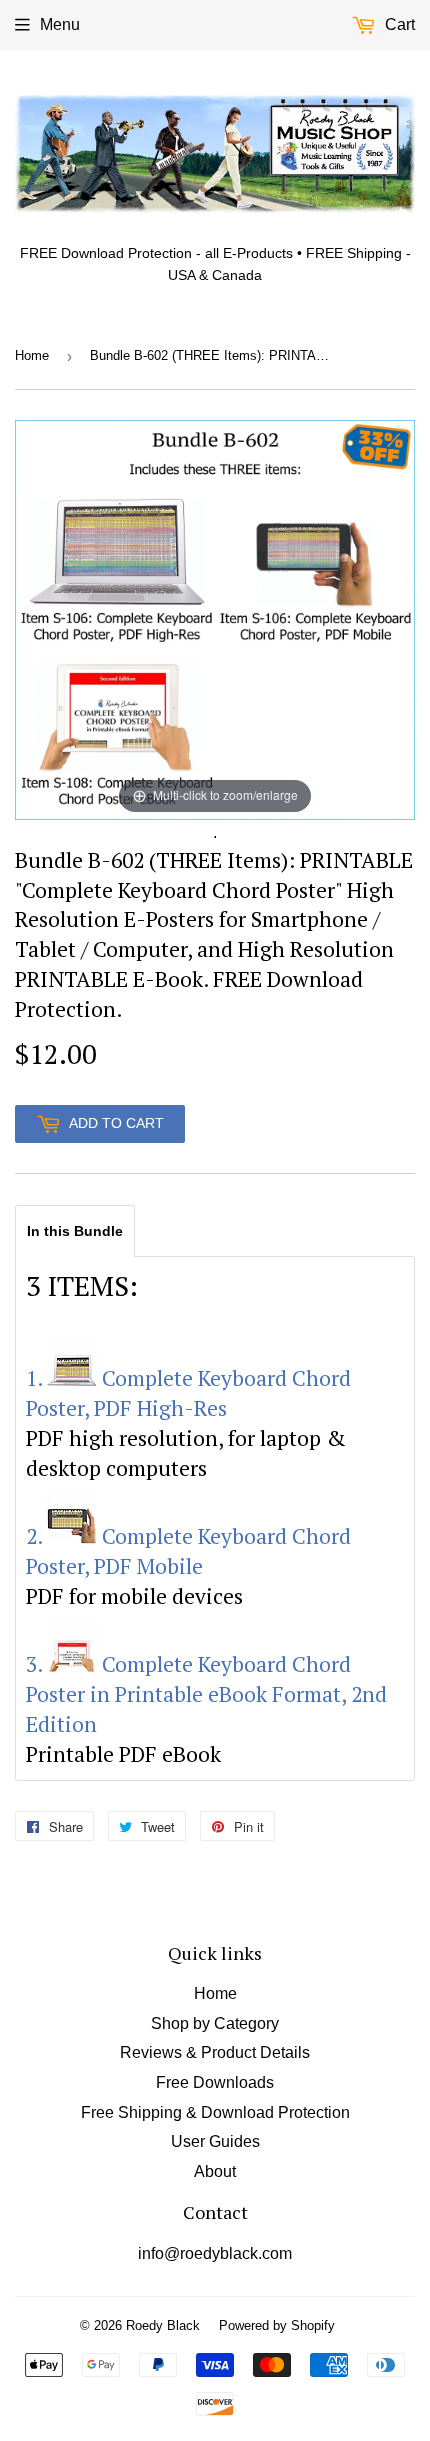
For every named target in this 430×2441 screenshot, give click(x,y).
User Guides (215, 2141)
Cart (398, 24)
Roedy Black (163, 2325)
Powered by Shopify (277, 2325)
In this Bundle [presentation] (75, 1231)
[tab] (75, 1230)
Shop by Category (215, 2023)
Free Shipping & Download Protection (215, 2112)
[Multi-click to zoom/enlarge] (215, 618)
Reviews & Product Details (215, 2052)
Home (32, 355)
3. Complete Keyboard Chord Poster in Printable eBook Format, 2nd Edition (206, 1694)
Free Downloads (215, 2082)
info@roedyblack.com (215, 2253)
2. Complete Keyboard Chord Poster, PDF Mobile (188, 1551)
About (215, 2171)
